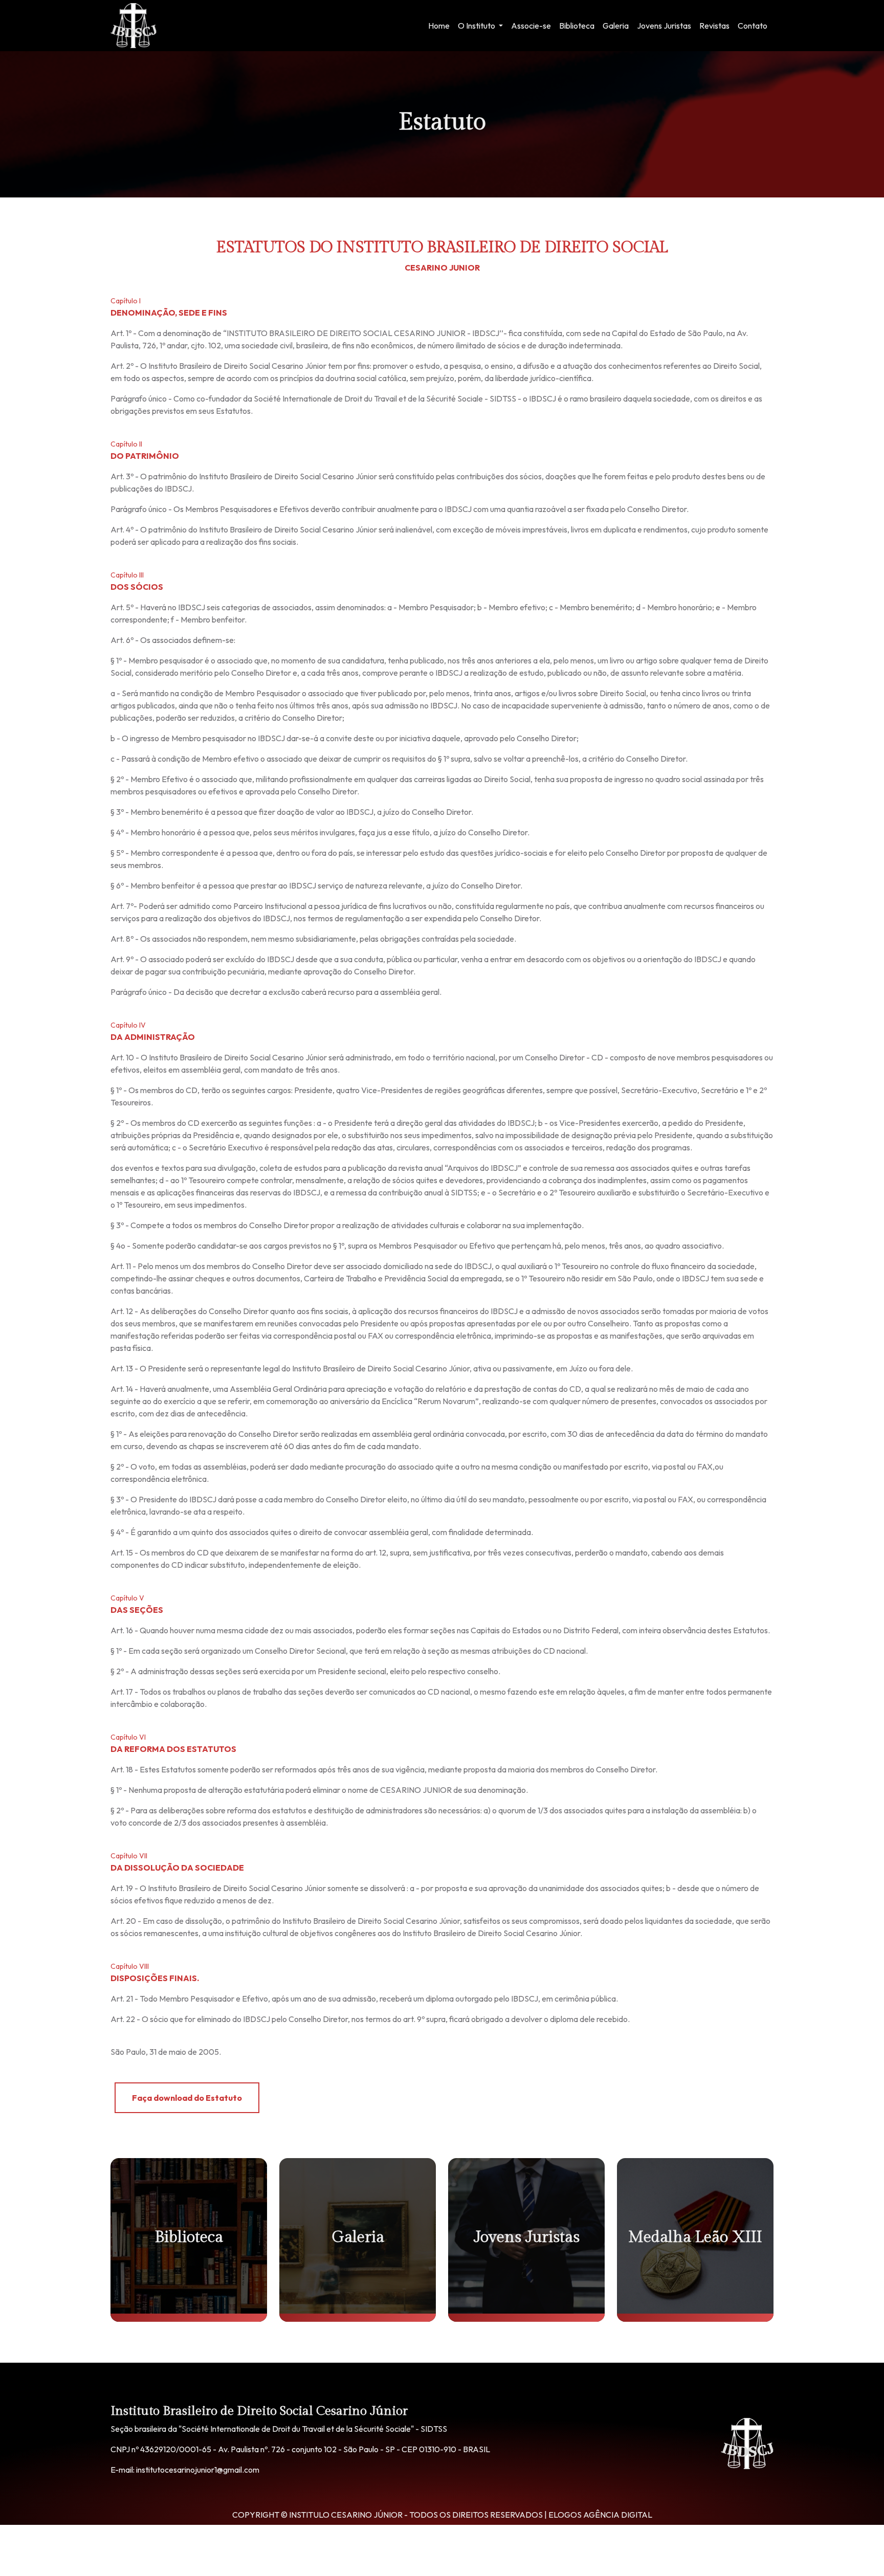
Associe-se (531, 26)
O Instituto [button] (477, 26)
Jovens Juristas (664, 26)
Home (439, 26)
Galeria (616, 26)
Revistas (714, 26)
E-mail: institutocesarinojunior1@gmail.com (185, 2470)
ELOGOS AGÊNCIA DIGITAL (600, 2515)
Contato (753, 26)
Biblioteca (577, 26)
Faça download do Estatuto (187, 2098)
